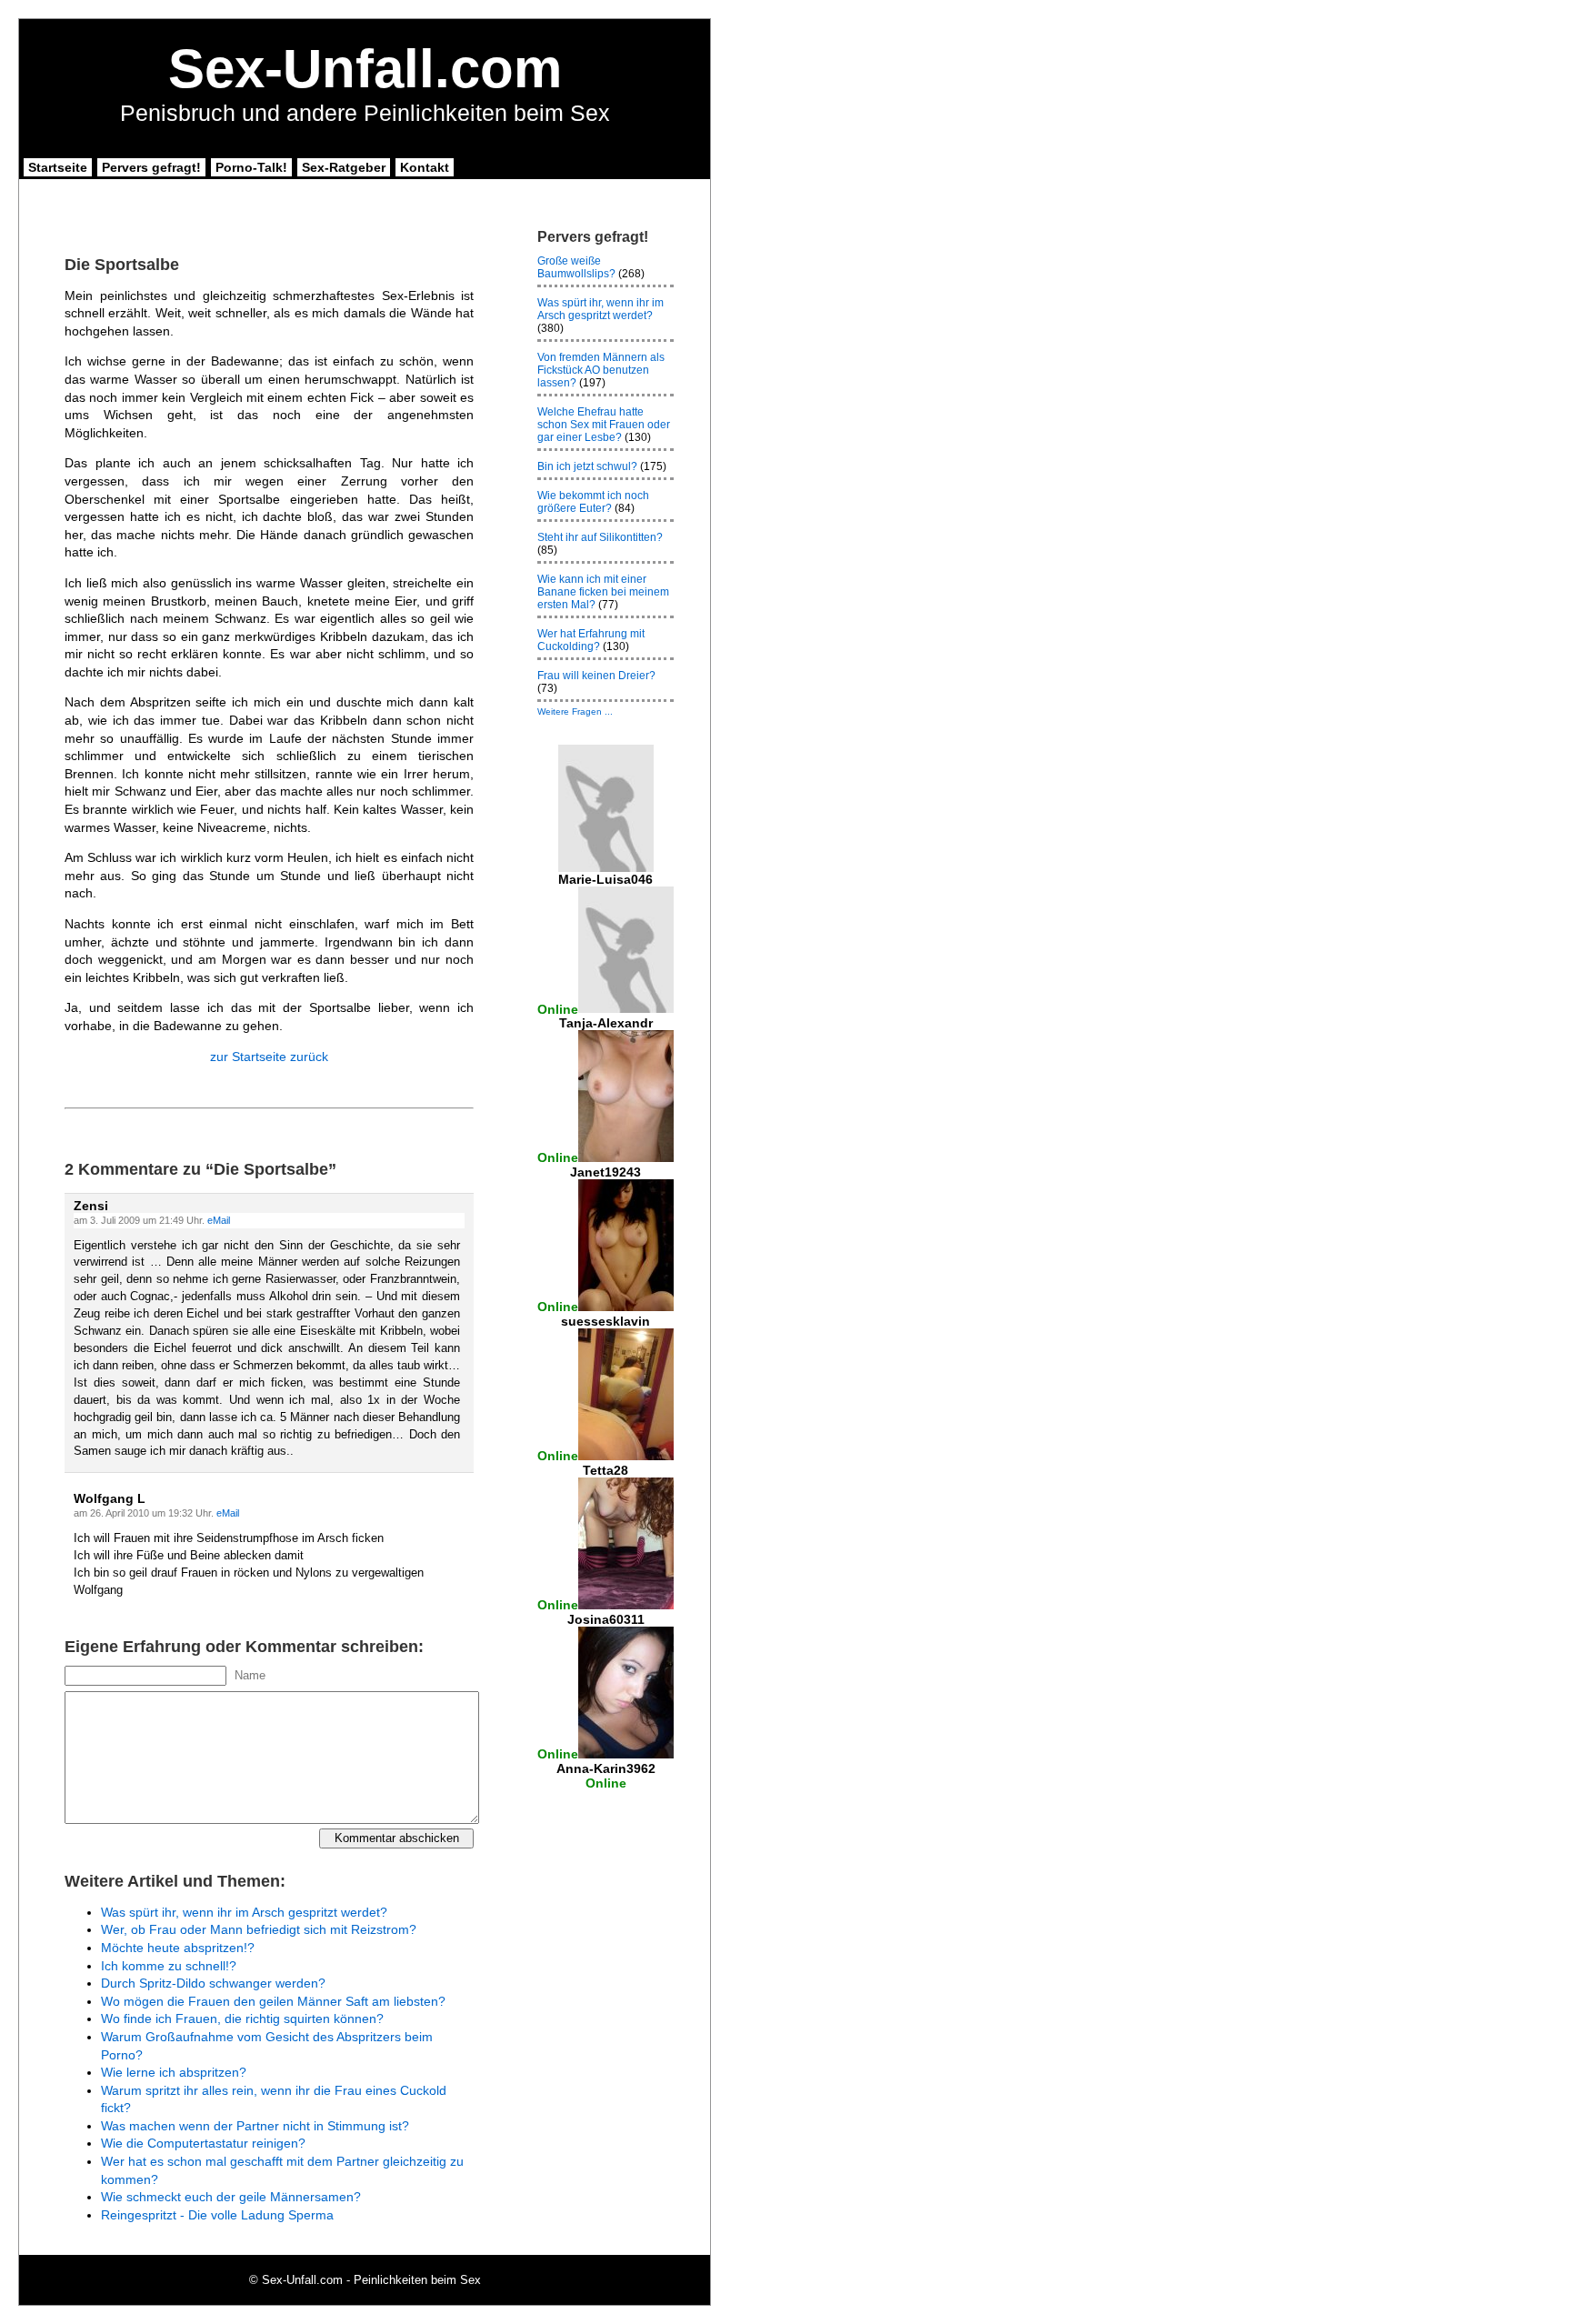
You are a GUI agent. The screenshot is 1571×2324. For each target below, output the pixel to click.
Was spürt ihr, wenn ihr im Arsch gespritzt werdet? (244, 1912)
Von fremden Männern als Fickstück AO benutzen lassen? (601, 370)
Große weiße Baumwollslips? (576, 267)
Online (558, 1008)
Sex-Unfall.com (365, 69)
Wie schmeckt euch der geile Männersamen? (231, 2197)
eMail (219, 1220)
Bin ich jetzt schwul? (587, 466)
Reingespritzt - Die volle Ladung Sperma (217, 2215)
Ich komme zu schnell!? (169, 1966)
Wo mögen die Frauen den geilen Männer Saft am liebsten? (273, 2001)
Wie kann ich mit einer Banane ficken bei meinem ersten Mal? (603, 592)
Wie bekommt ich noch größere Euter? (593, 502)
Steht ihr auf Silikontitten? (600, 537)
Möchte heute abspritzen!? (178, 1948)
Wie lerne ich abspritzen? (174, 2072)
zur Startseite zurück (269, 1057)
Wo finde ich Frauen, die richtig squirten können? (242, 2018)
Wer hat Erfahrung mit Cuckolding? (591, 640)
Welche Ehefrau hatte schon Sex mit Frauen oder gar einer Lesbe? (604, 425)
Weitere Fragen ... (575, 711)
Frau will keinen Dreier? (596, 676)
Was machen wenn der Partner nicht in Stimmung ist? (255, 2126)
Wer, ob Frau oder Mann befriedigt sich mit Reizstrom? (259, 1929)
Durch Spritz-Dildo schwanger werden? (213, 1983)
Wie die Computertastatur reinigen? (203, 2143)
